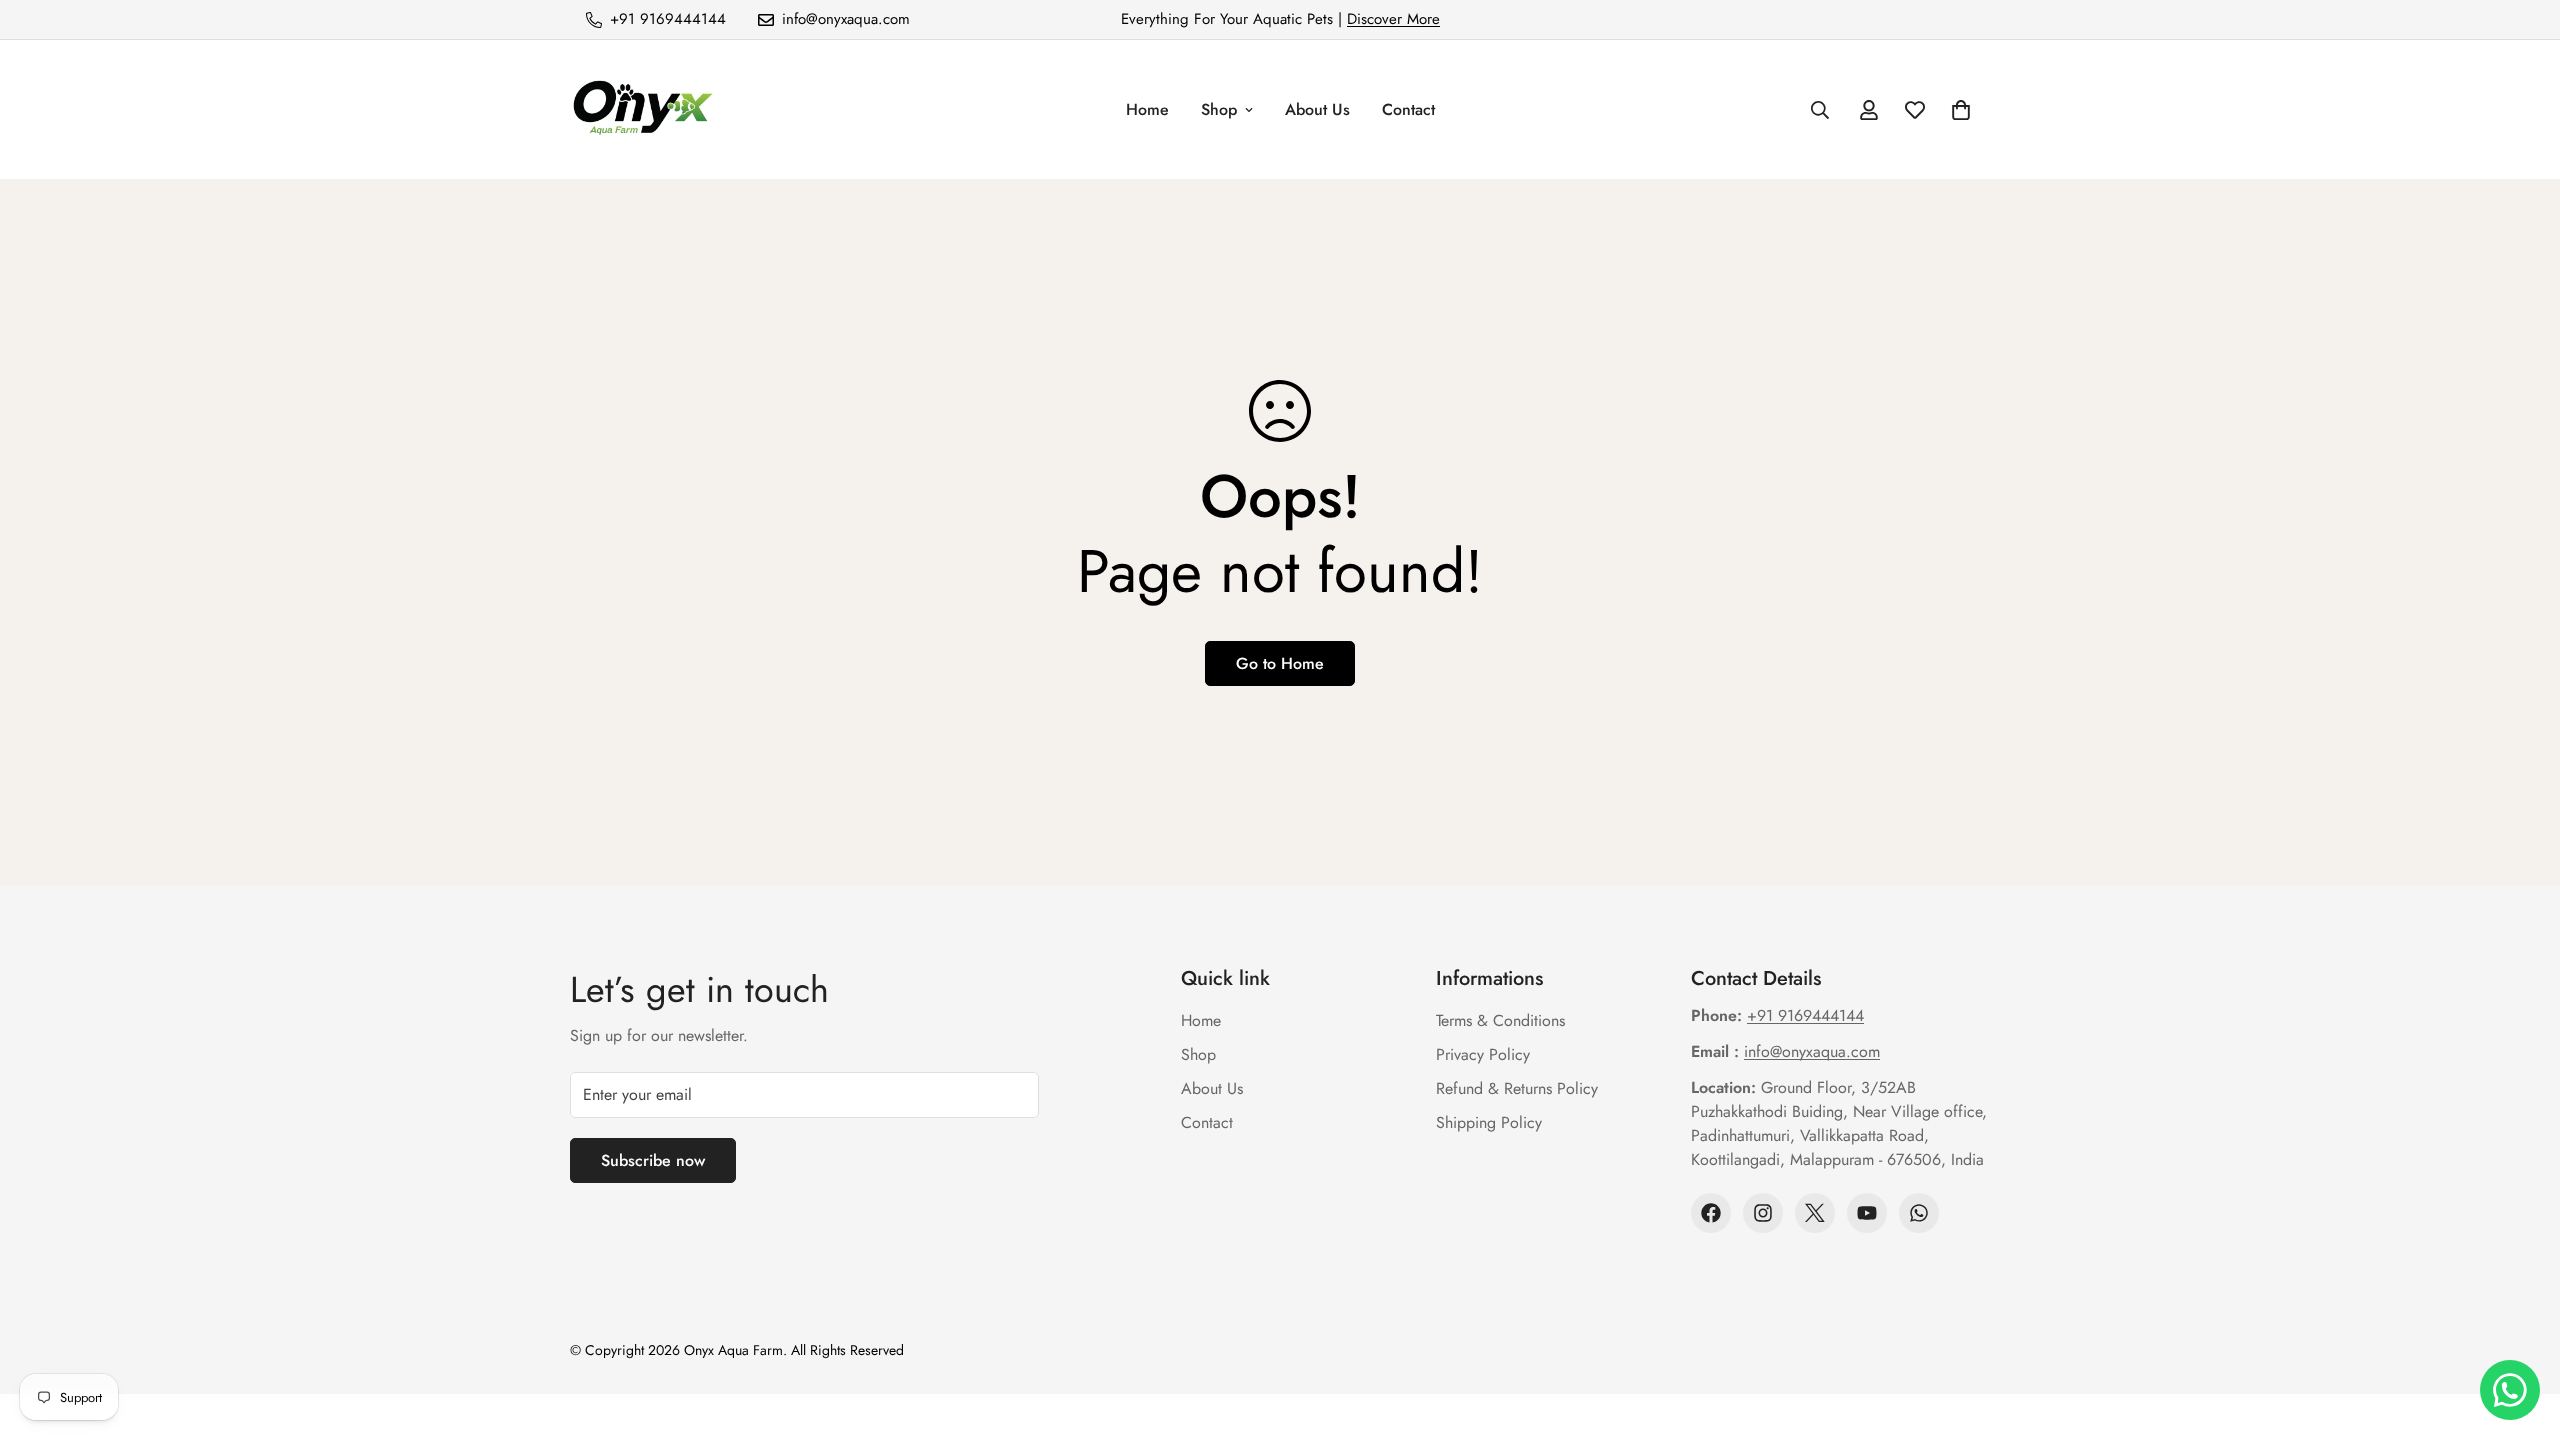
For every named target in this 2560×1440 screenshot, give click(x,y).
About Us (1317, 109)
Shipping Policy (1489, 1122)
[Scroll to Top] (2521, 1331)
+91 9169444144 (1805, 1015)
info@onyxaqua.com (1812, 1051)
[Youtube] (1867, 1213)
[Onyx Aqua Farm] (642, 109)
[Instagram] (1763, 1213)
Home (1147, 109)
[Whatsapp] (1919, 1213)
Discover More (1393, 19)
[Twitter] (1815, 1213)
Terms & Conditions (1500, 1020)
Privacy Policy (1483, 1054)
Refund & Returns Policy (1517, 1088)
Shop (1219, 109)
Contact (1408, 109)
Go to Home (1280, 663)
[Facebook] (1711, 1213)
